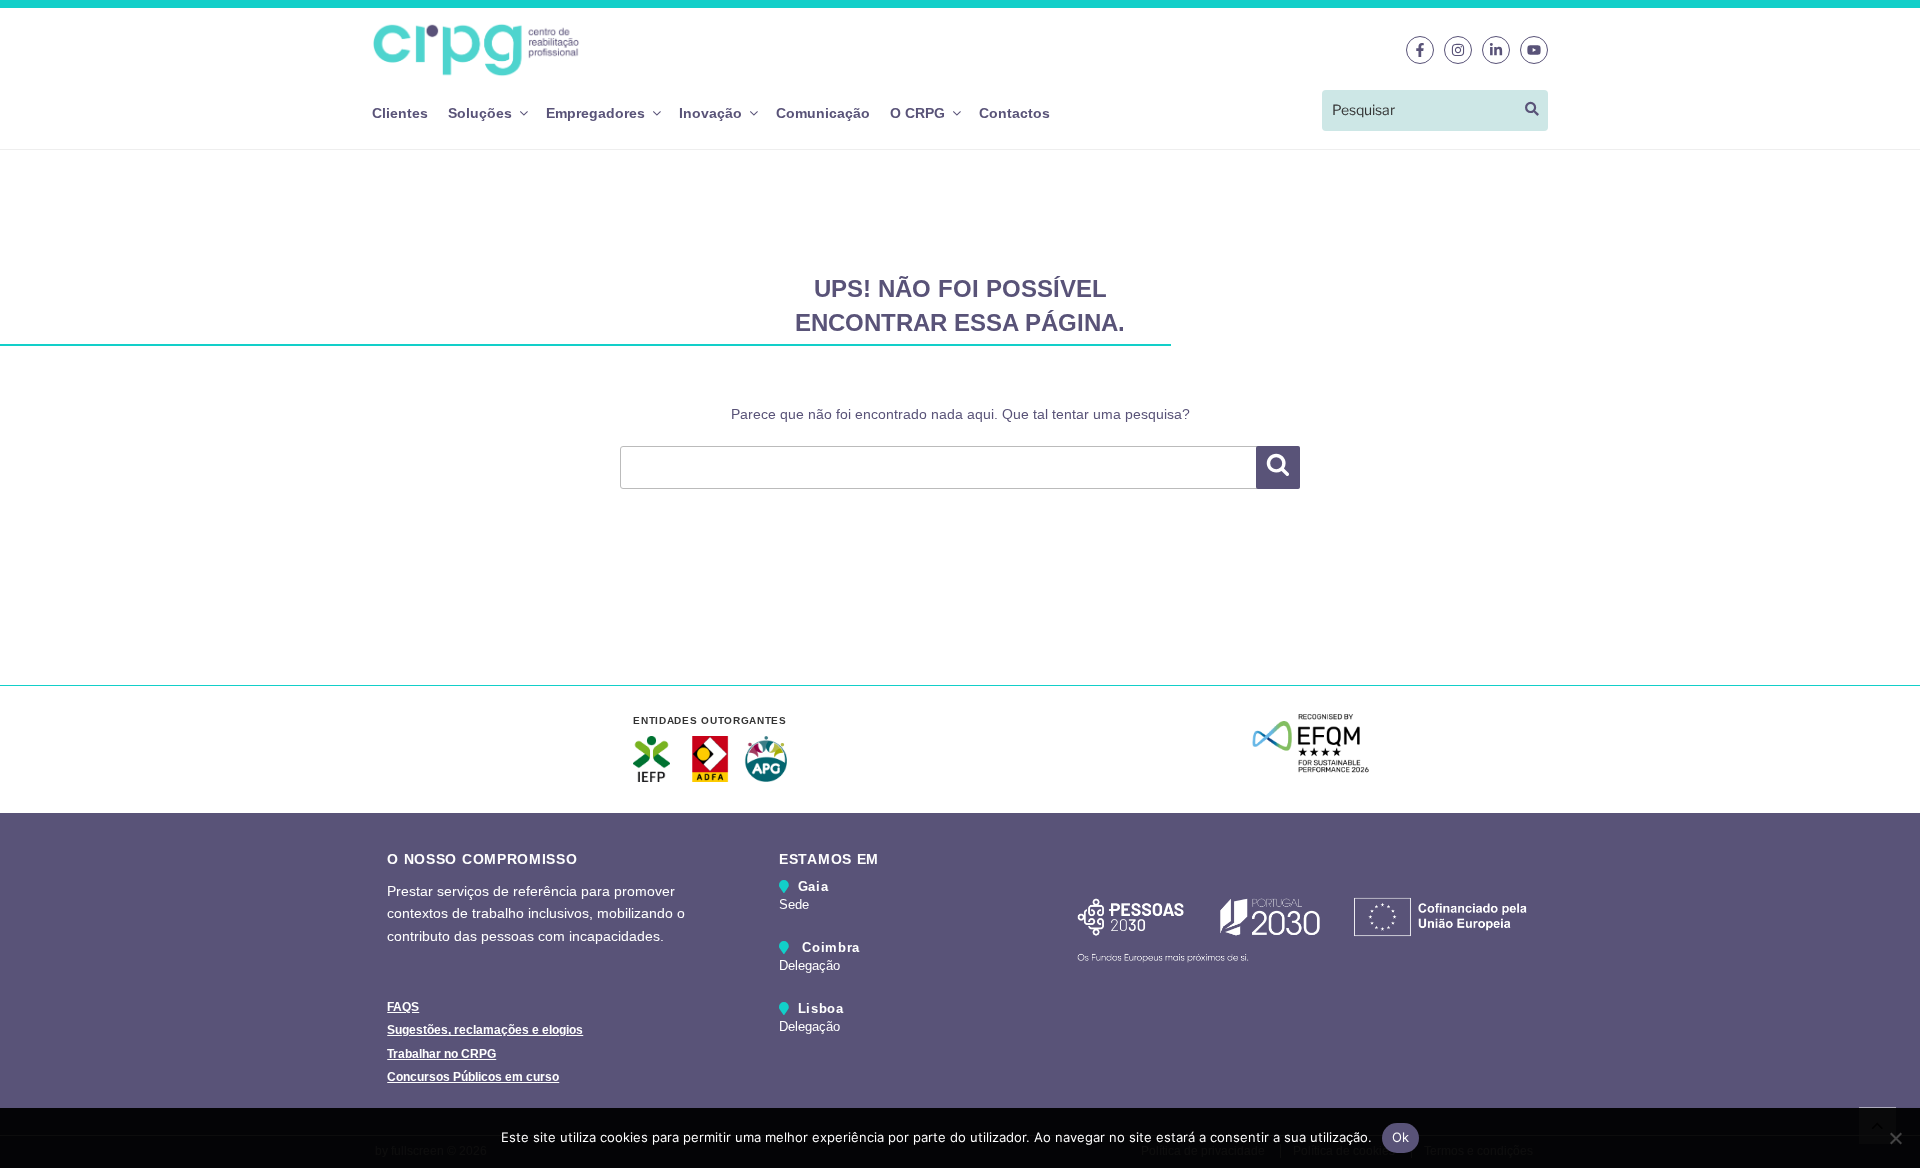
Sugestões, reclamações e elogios (485, 1030)
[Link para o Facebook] (1420, 50)
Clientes (400, 113)
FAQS (403, 1007)
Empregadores (595, 113)
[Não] (1895, 1138)
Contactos (1014, 113)
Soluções (480, 113)
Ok (1401, 1137)
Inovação (710, 113)
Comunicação (823, 113)
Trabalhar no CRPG (441, 1054)
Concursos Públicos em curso (473, 1077)
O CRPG (917, 113)
